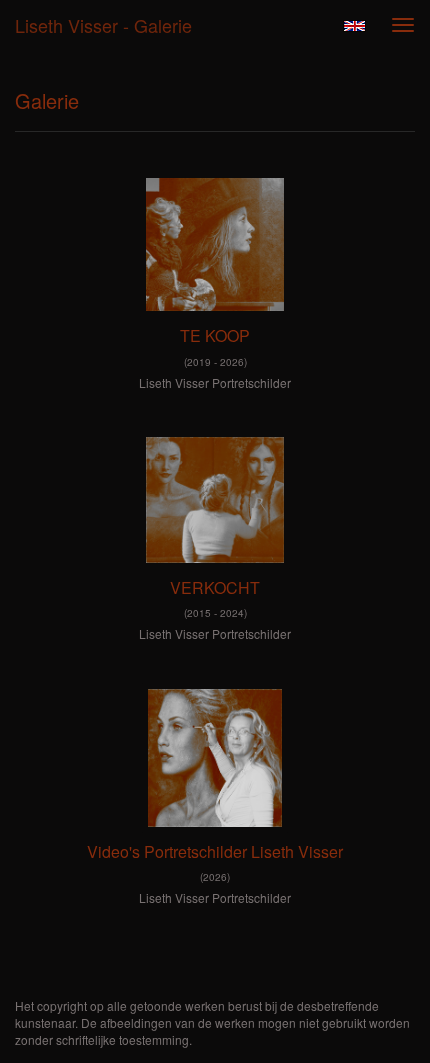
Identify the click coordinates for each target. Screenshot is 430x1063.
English (354, 26)
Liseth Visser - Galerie (103, 25)
